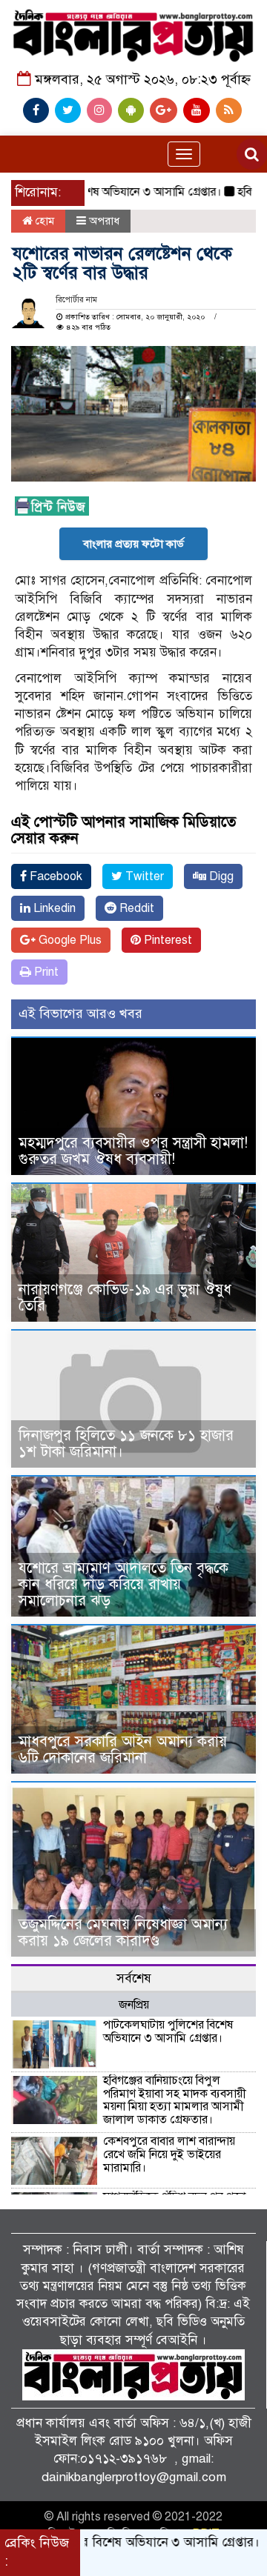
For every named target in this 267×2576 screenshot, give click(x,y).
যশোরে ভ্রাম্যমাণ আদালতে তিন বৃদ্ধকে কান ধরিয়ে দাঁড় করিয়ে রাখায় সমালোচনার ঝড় (123, 1584)
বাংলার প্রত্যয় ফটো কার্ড (133, 544)
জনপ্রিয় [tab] (134, 2005)
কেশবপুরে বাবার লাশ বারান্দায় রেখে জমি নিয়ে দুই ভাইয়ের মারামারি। (169, 2154)
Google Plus (69, 940)
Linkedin (53, 908)
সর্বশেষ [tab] (134, 1978)
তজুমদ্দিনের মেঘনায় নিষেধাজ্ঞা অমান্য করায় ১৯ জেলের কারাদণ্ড (123, 1933)
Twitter (143, 876)
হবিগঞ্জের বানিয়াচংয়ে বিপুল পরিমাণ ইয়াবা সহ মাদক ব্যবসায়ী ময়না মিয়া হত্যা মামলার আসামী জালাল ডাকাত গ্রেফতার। (175, 2100)
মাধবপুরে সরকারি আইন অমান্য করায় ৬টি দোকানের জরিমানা (123, 1750)
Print (45, 972)
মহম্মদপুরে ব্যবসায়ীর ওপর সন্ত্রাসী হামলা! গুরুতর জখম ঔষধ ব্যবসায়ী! (133, 1151)
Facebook (55, 876)
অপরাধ (104, 221)
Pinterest (167, 940)
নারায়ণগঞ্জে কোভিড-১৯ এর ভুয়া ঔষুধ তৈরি (125, 1298)
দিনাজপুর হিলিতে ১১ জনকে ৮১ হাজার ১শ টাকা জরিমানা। (126, 1444)
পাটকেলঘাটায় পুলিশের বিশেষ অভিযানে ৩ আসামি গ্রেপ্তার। (168, 2031)
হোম (43, 221)
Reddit (135, 908)
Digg (220, 876)
